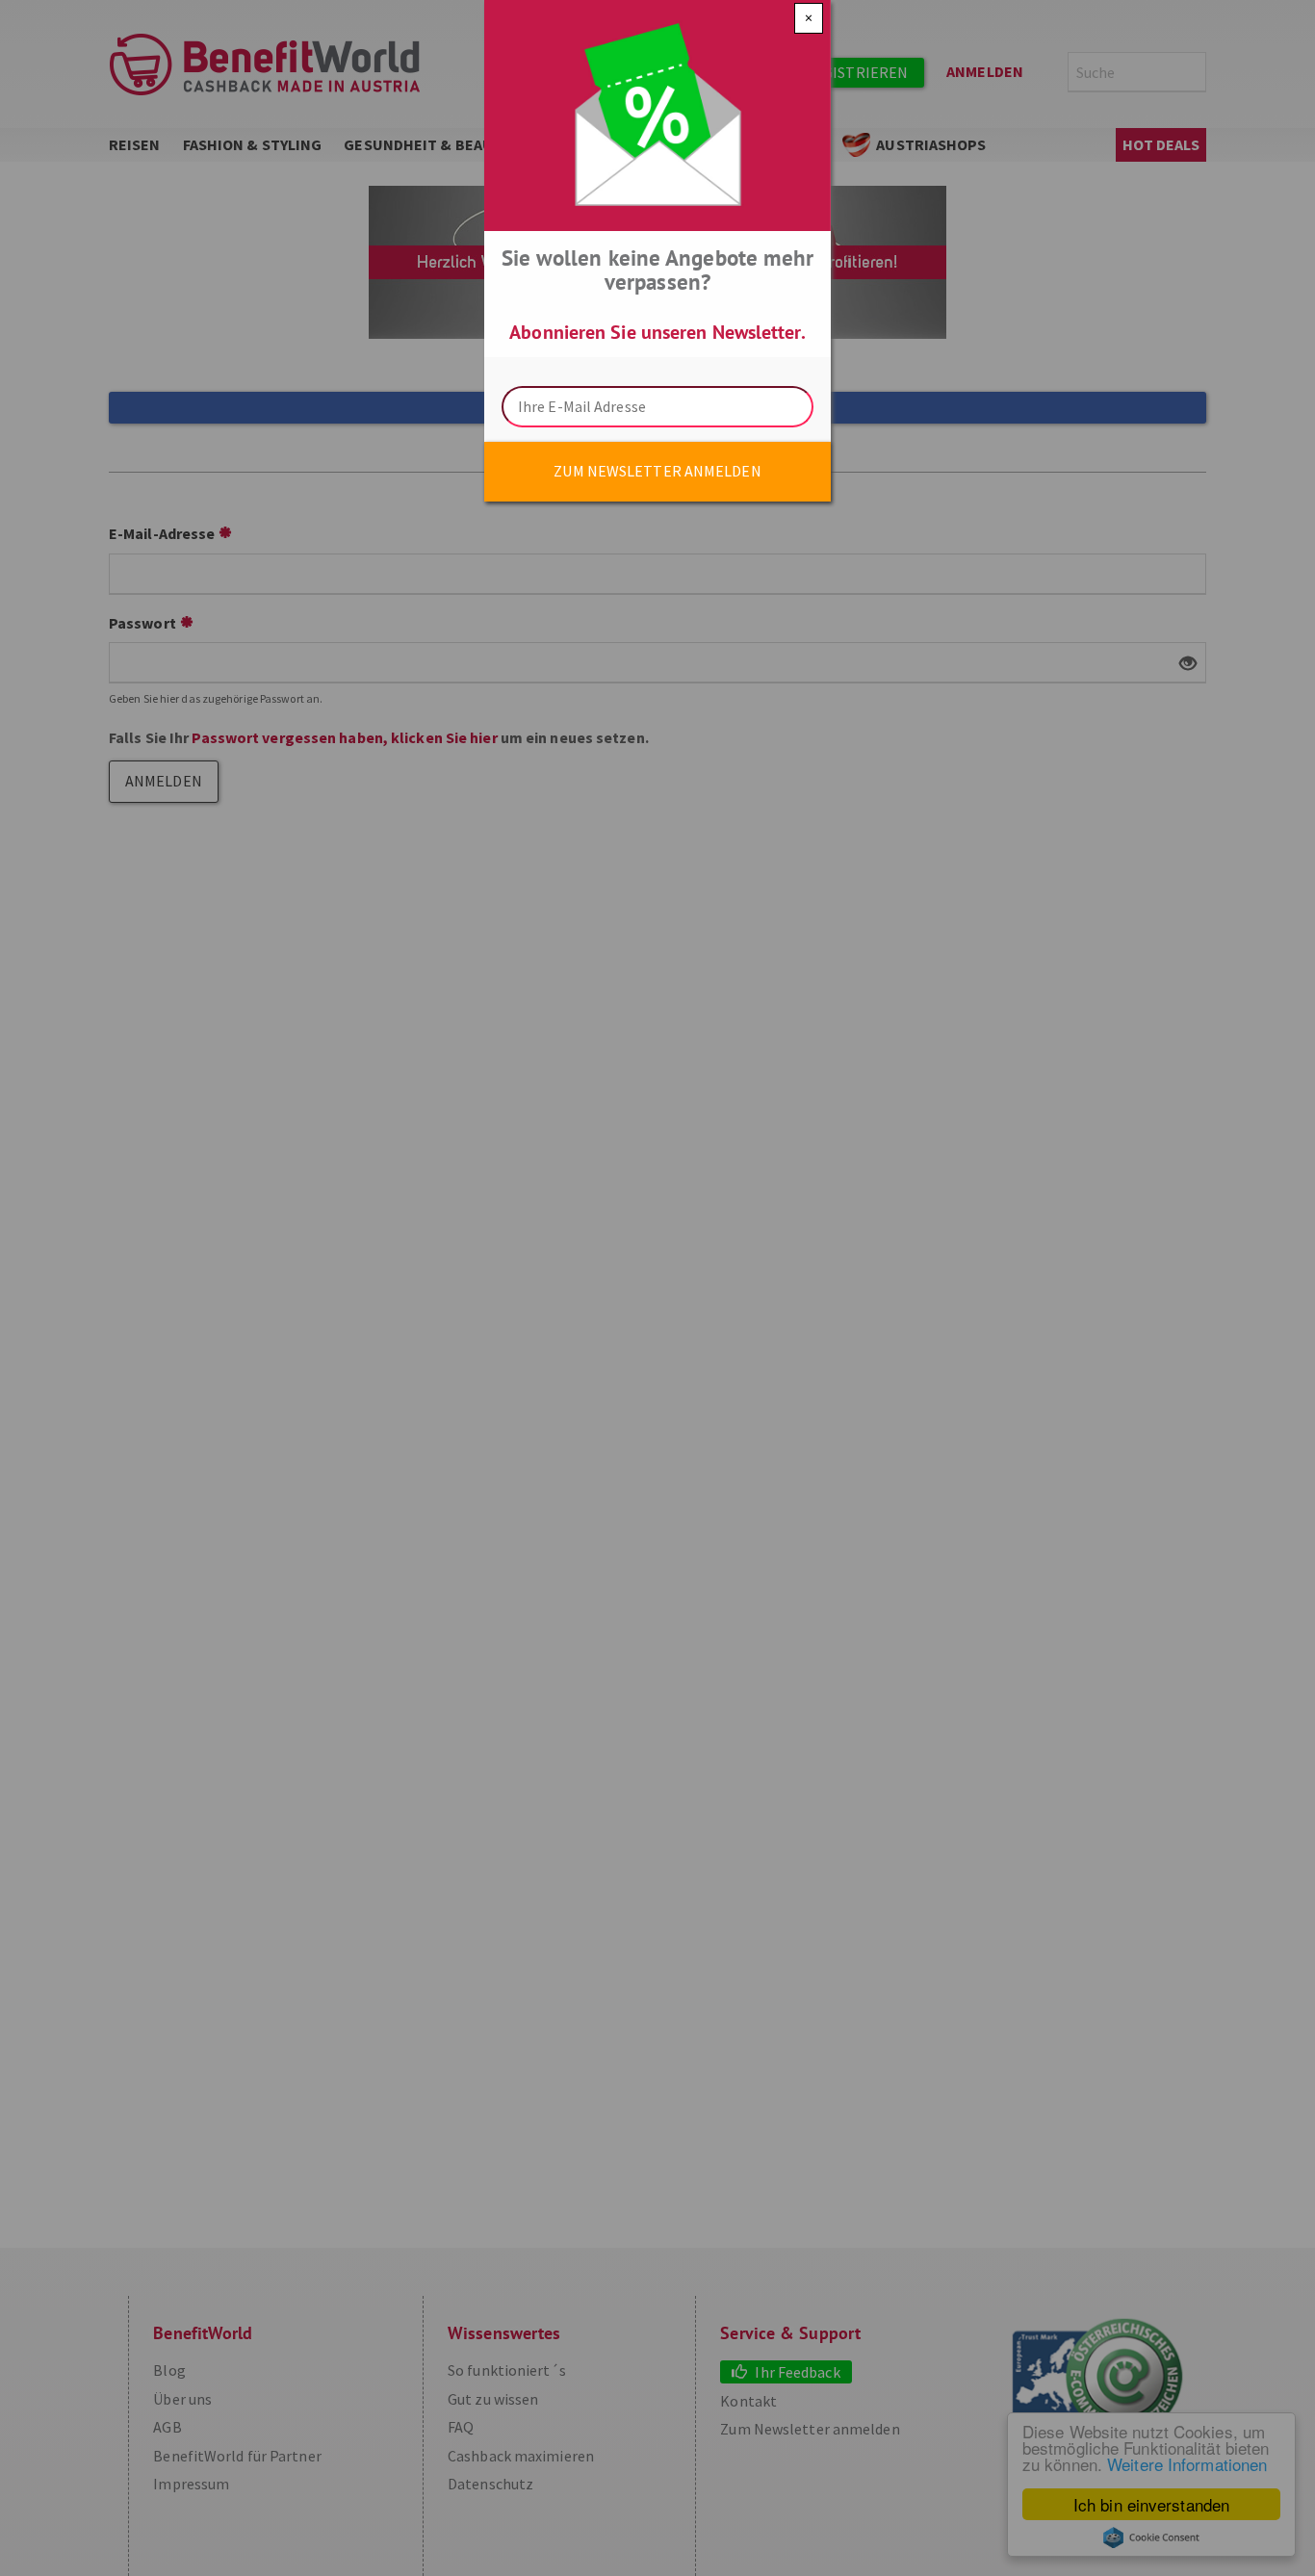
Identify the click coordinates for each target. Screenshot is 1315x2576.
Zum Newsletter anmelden (657, 471)
